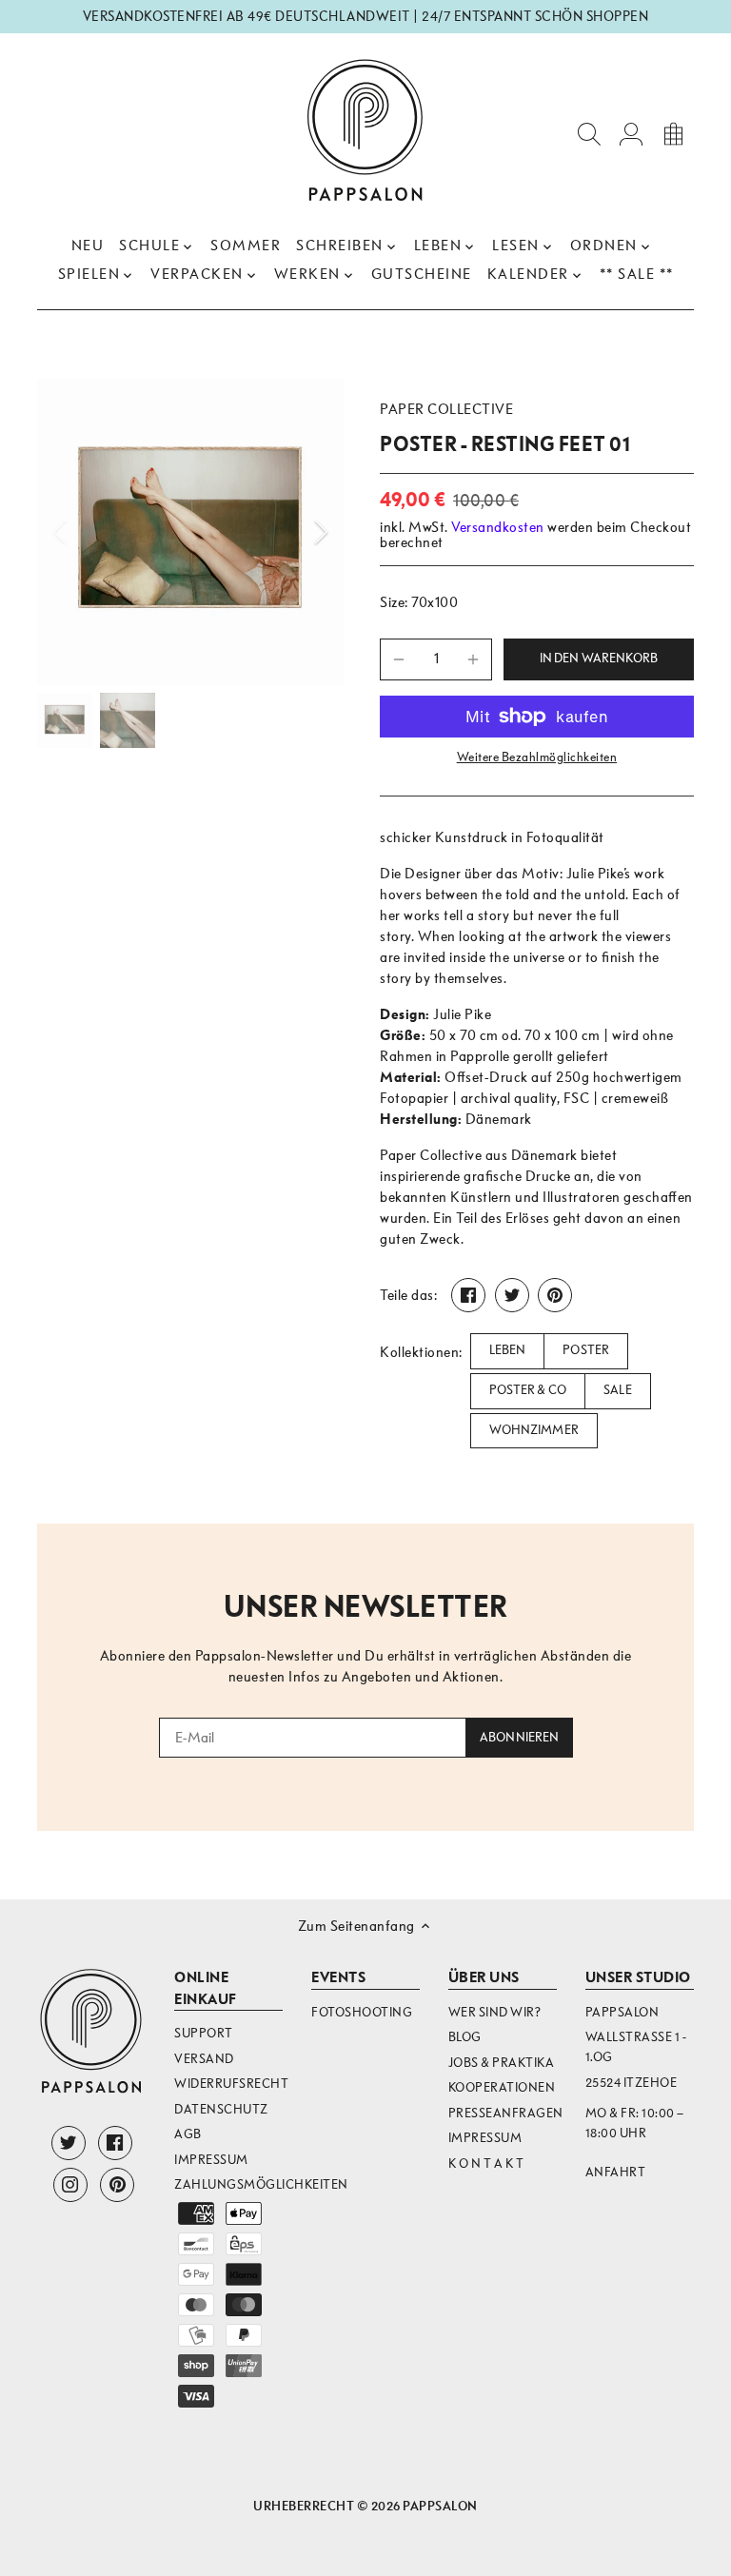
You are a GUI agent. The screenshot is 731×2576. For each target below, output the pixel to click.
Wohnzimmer (534, 1430)
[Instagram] (70, 2185)
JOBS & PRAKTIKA (502, 2063)
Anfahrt (616, 2172)
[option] (190, 532)
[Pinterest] (117, 2185)
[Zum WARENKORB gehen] (673, 133)
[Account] (631, 133)
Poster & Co (528, 1390)
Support (204, 2033)
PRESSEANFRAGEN (506, 2113)
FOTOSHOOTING (362, 2012)
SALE (618, 1390)
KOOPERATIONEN (502, 2087)
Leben (508, 1350)
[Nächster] (296, 532)
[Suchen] (589, 133)
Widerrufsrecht (231, 2084)
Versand (204, 2059)
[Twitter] (69, 2143)
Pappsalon (440, 2506)
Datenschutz (221, 2109)
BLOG (465, 2037)
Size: (394, 602)
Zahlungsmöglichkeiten (261, 2184)
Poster (586, 1350)
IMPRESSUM (485, 2138)
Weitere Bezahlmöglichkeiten (537, 757)
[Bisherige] (85, 532)
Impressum (211, 2160)
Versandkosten (498, 527)
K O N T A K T (486, 2163)
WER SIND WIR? (495, 2012)
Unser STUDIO (638, 1977)
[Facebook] (115, 2143)
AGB (188, 2134)
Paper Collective (446, 409)
